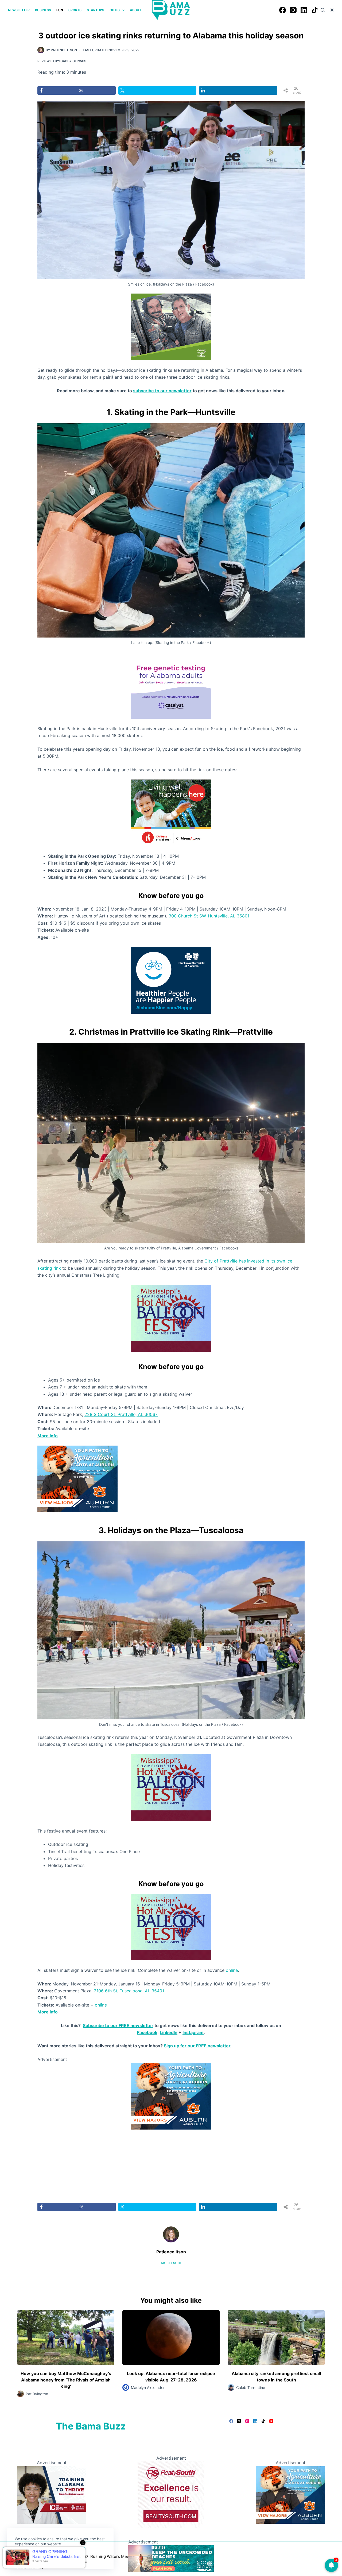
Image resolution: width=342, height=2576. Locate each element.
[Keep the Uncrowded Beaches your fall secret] (171, 2558)
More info (48, 2012)
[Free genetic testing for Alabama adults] (171, 685)
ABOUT (136, 10)
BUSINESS (43, 10)
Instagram (193, 2032)
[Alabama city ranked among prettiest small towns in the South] (276, 2338)
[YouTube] (271, 2421)
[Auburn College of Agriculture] (77, 1478)
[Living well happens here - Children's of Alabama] (171, 812)
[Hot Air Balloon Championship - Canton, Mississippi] (171, 1318)
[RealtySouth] (171, 2494)
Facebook (147, 2032)
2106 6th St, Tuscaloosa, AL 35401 (129, 1991)
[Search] (323, 10)
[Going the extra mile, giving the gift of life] (171, 326)
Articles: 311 (171, 2263)
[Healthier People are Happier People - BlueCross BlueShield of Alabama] (171, 980)
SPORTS (75, 10)
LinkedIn (169, 2032)
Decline (51, 2557)
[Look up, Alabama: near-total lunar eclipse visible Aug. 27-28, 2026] (171, 2338)
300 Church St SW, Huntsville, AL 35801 (209, 916)
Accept (26, 2557)
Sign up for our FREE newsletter (197, 2046)
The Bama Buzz (91, 2426)
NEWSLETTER (19, 10)
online (232, 1970)
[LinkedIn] (304, 10)
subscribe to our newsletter (162, 391)
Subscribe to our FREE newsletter (118, 2025)
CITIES (115, 10)
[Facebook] (283, 10)
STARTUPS (96, 10)
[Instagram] (293, 10)
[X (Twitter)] (239, 2421)
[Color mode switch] (332, 10)
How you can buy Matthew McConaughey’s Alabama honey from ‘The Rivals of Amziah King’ (66, 2380)
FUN (60, 10)
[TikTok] (315, 10)
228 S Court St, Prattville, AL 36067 (121, 1414)
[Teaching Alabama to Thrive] (52, 2494)
